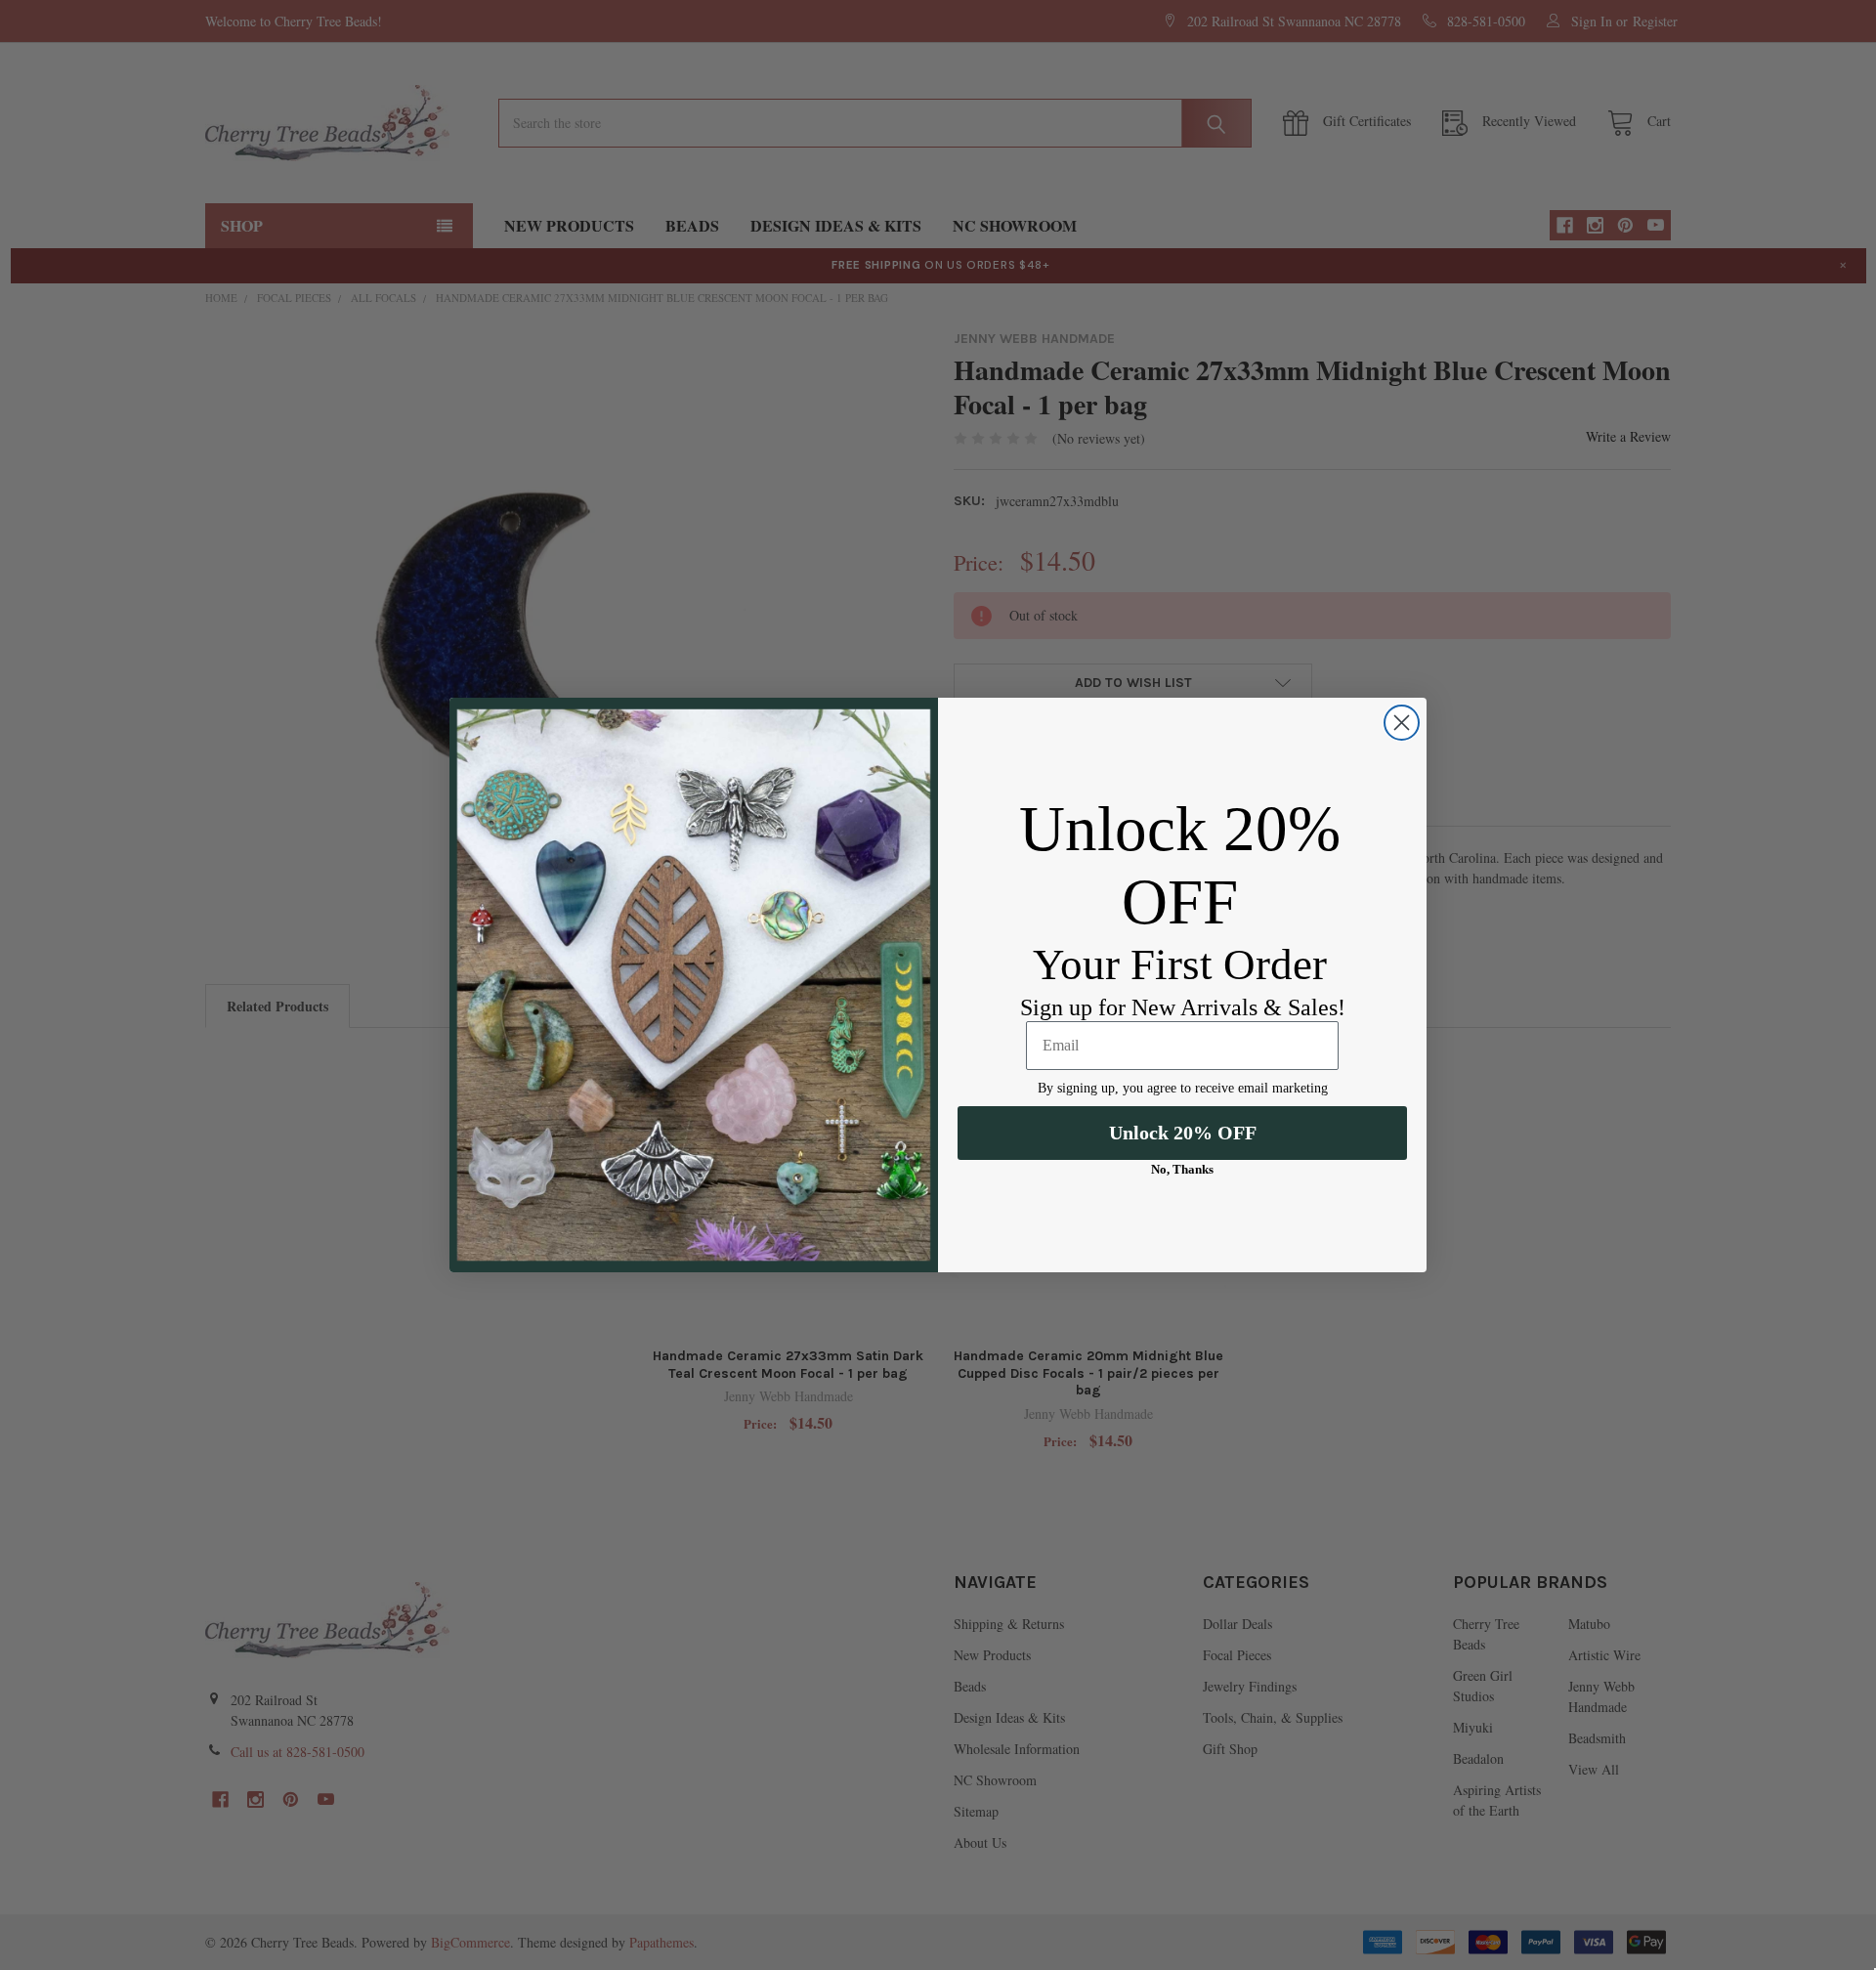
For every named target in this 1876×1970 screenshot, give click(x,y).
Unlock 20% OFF (1183, 1133)
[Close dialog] (1402, 723)
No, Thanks (1182, 1169)
